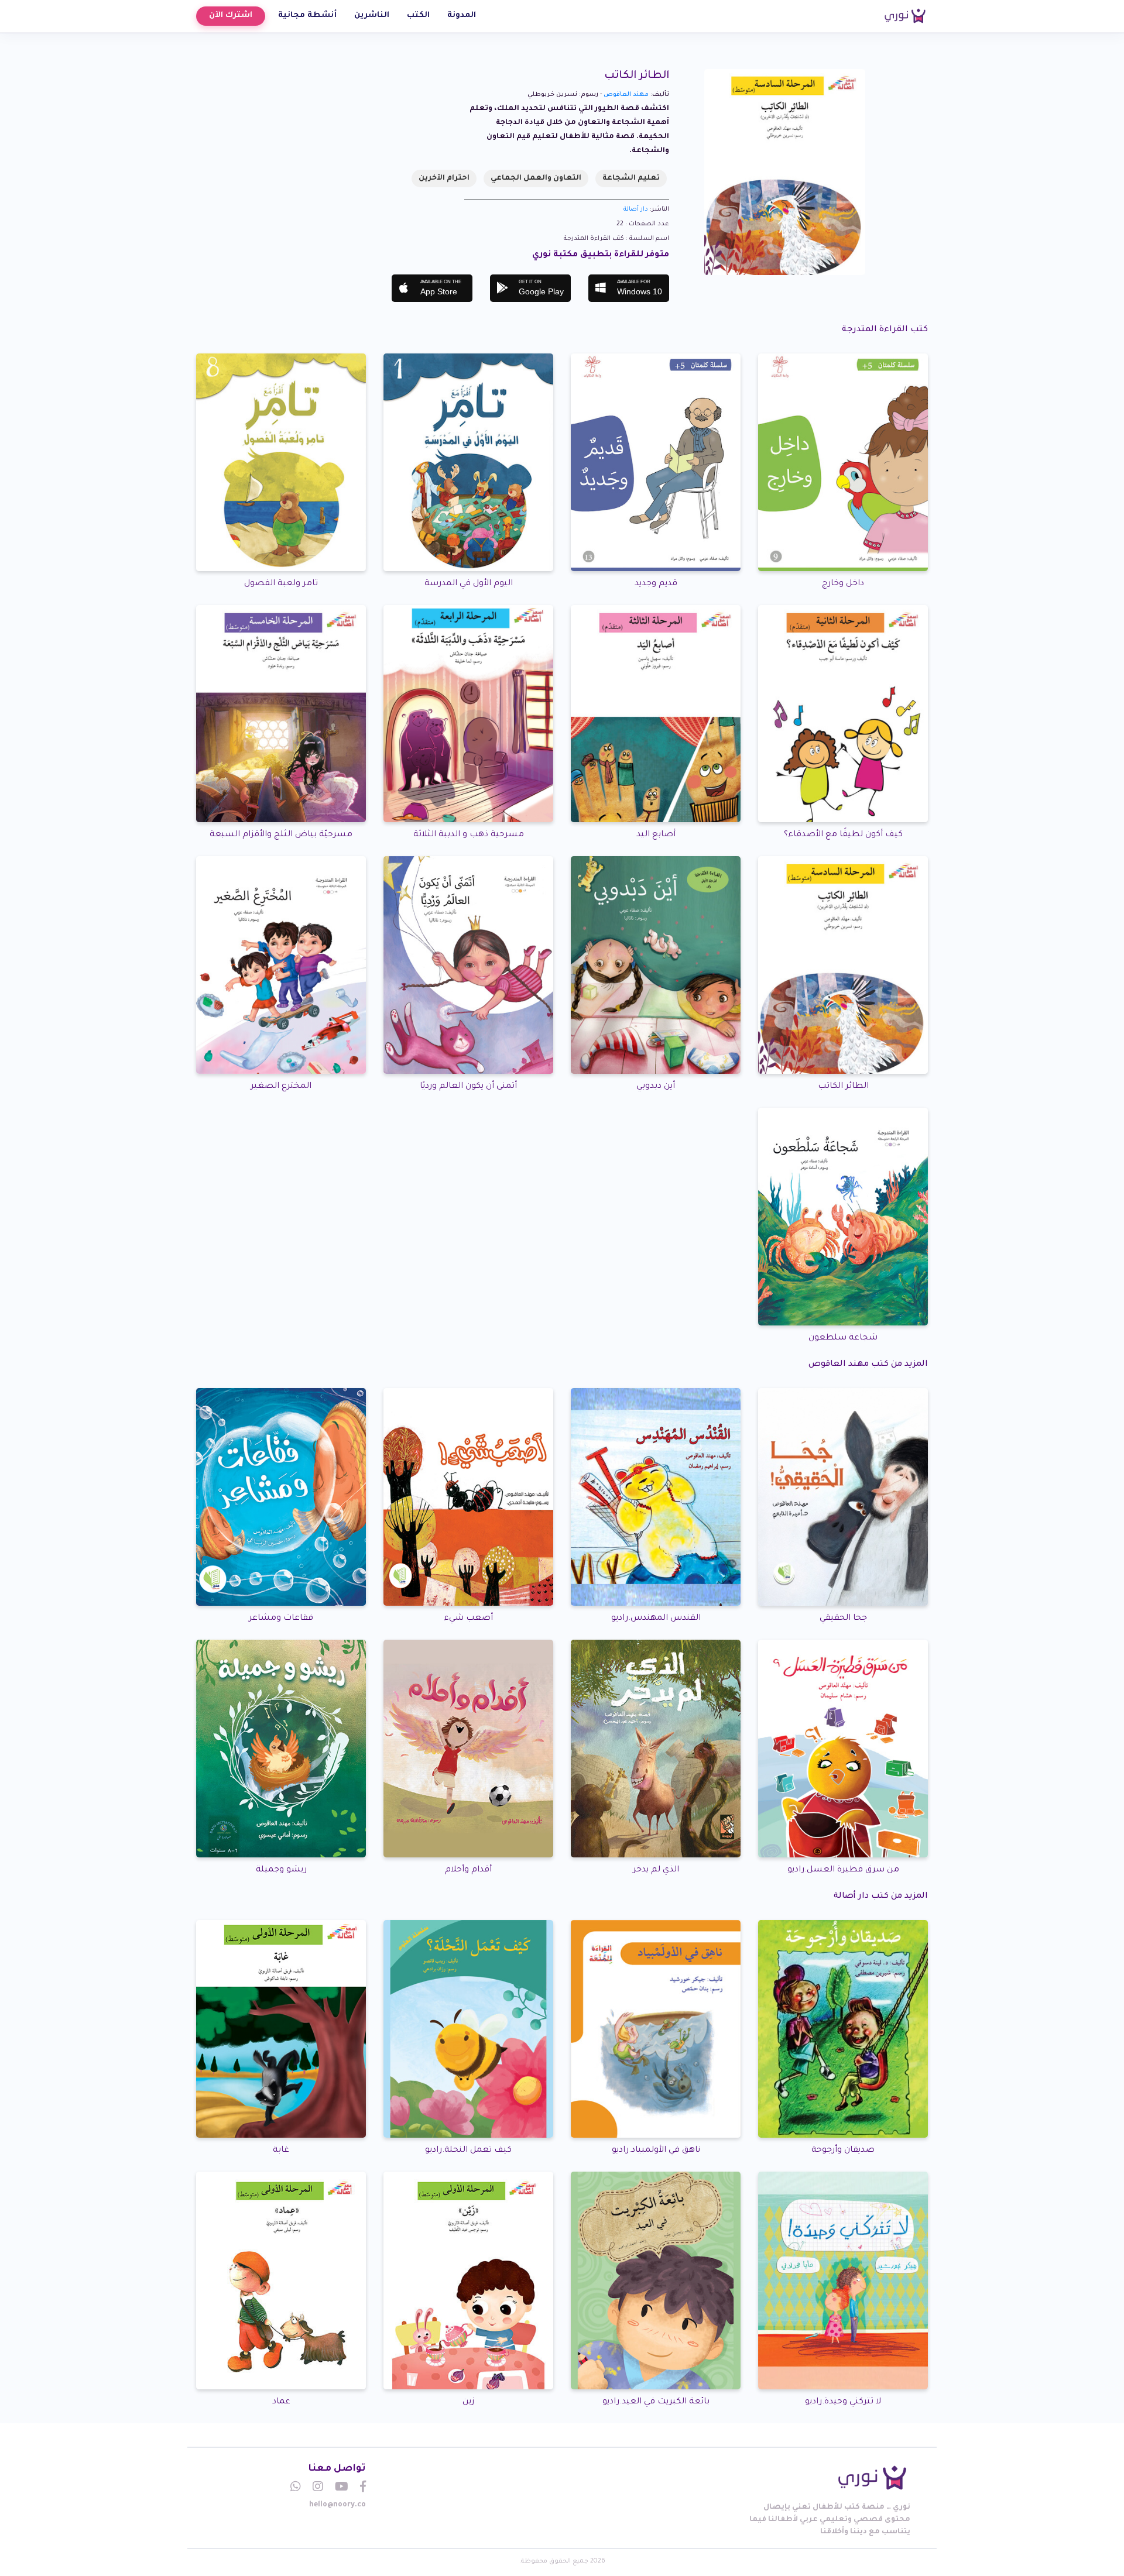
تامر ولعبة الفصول (281, 584)
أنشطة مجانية (307, 16)
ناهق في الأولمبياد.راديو (656, 2151)
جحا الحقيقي (843, 1619)
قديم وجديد (656, 584)
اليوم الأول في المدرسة (469, 584)
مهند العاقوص (626, 95)
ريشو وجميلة (281, 1870)
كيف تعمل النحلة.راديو (468, 2151)
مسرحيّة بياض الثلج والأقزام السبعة (281, 835)
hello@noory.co (337, 2505)
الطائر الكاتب (843, 1087)
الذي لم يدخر (656, 1870)
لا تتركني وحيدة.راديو (843, 2402)
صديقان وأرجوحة (843, 2151)
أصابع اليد (656, 835)
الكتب (418, 16)
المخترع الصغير (281, 1087)
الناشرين (372, 16)
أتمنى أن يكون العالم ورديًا (468, 1087)
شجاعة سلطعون (843, 1338)
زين (468, 2402)
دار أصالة (636, 209)
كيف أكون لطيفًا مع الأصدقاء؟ (843, 835)
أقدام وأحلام (468, 1870)
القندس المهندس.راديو (656, 1619)
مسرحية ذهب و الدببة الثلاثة (469, 835)
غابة (281, 2151)
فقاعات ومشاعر (281, 1619)
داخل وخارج (843, 584)
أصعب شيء (468, 1619)
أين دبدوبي (656, 1087)
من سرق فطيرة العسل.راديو (843, 1870)
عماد (281, 2402)
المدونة (462, 16)
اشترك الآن (231, 16)
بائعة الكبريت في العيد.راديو (656, 2402)
